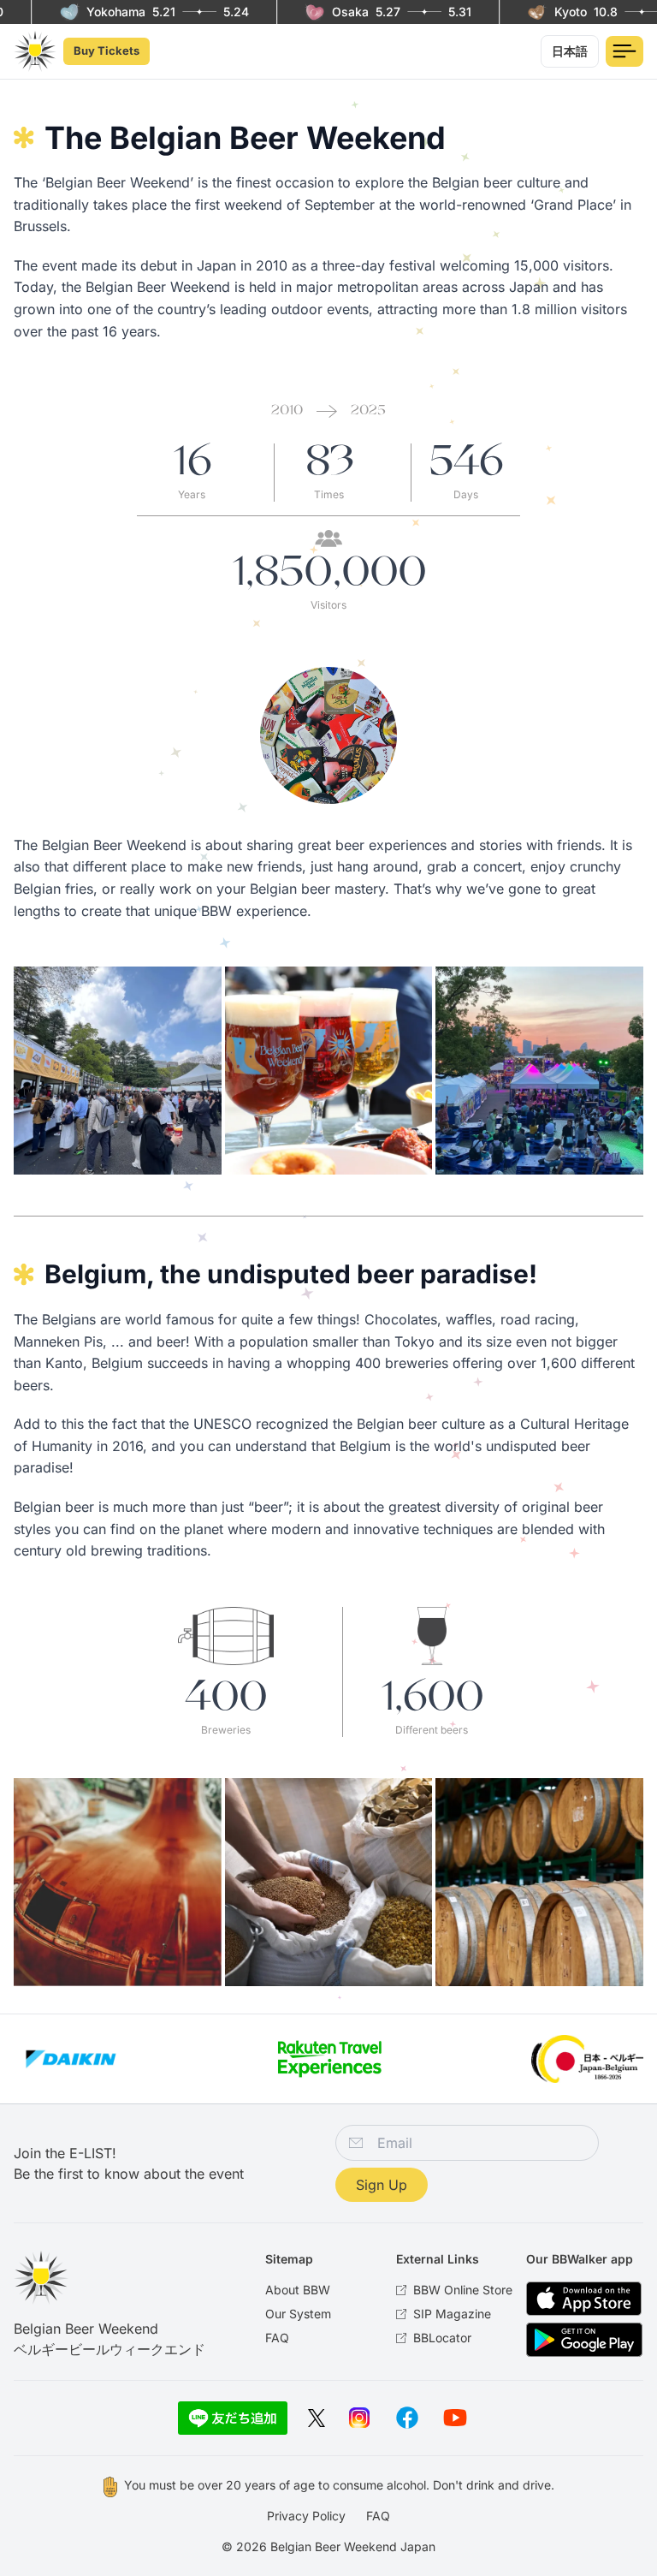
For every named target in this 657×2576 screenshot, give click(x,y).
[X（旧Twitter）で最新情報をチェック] (317, 2418)
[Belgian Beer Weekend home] (35, 52)
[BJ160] (587, 2059)
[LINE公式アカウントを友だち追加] (233, 2418)
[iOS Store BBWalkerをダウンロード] (584, 2299)
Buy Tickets (107, 51)
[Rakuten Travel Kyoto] (329, 2059)
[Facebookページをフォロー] (407, 2418)
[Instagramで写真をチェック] (359, 2418)
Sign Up (382, 2185)
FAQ (378, 2516)
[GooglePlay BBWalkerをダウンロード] (584, 2340)
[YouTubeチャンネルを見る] (455, 2418)
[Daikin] (71, 2059)
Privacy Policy (306, 2516)
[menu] (624, 51)
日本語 (570, 51)
